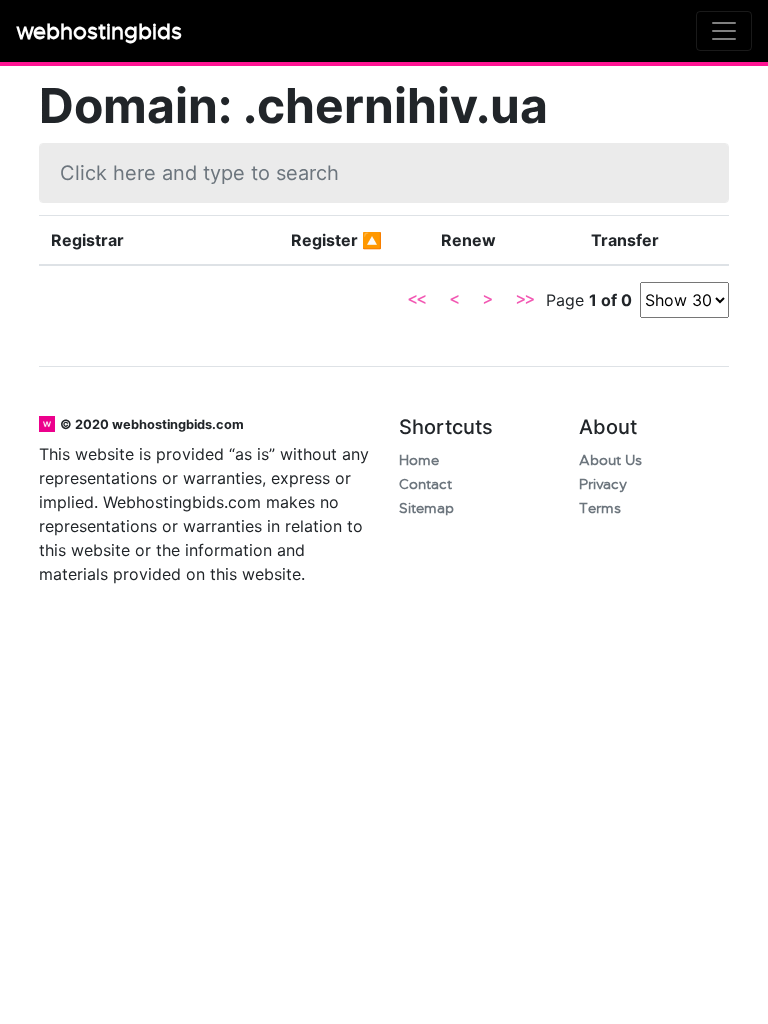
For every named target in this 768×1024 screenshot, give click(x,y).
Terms (600, 508)
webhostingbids (99, 31)
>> (525, 300)
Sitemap (426, 508)
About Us (610, 460)
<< (417, 300)
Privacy (603, 484)
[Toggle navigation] (724, 31)
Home (419, 460)
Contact (425, 484)
